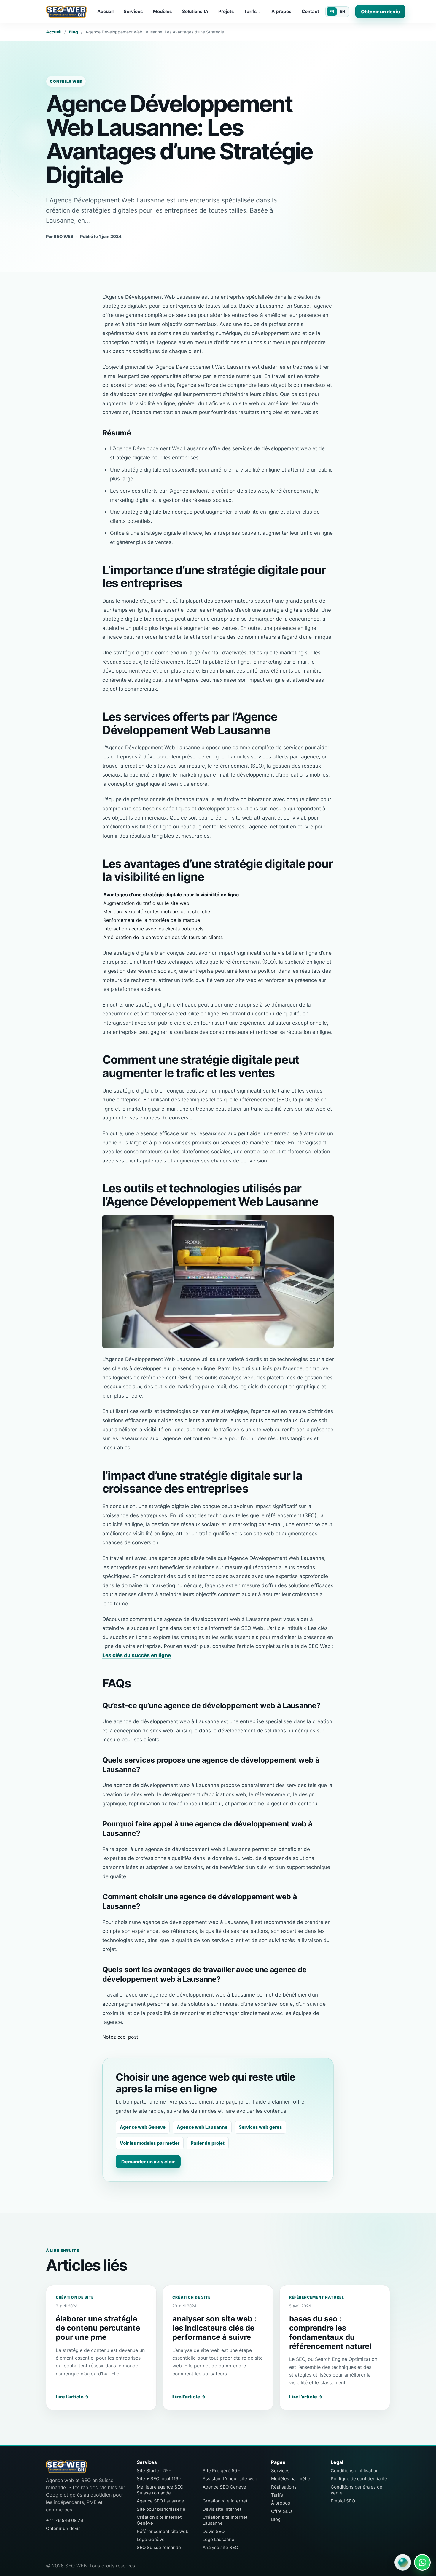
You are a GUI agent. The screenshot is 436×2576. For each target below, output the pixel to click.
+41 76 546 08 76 (65, 2520)
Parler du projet (208, 2143)
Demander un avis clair (148, 2162)
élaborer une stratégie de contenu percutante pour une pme (98, 2328)
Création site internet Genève (159, 2520)
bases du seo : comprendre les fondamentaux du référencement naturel (330, 2332)
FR (332, 11)
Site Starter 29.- (154, 2471)
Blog (73, 32)
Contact (310, 11)
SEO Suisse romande (159, 2547)
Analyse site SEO (220, 2547)
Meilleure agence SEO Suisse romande (160, 2490)
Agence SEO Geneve (224, 2487)
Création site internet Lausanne (225, 2520)
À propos (281, 11)
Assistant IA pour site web (230, 2479)
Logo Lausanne (218, 2539)
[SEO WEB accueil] (66, 12)
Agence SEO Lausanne (160, 2501)
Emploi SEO (343, 2501)
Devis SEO (214, 2531)
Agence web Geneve (143, 2127)
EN (342, 11)
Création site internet (225, 2501)
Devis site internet (222, 2509)
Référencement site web (163, 2531)
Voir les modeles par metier (150, 2143)
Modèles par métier (292, 2479)
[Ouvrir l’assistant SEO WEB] (403, 2562)
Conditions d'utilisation (355, 2471)
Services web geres (260, 2127)
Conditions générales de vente (357, 2490)
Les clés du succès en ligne (137, 1655)
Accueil (105, 11)
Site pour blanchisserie (161, 2509)
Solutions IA (195, 11)
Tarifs (253, 11)
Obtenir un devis (380, 12)
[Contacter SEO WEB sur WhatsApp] (422, 2562)
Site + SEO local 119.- (159, 2479)
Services (133, 11)
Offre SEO (281, 2511)
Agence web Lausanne (202, 2127)
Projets (226, 11)
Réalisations (284, 2487)
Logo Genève (151, 2539)
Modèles (163, 11)
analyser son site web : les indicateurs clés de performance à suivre (214, 2328)
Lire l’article (72, 2397)
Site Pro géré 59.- (221, 2471)
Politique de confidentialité (359, 2479)
